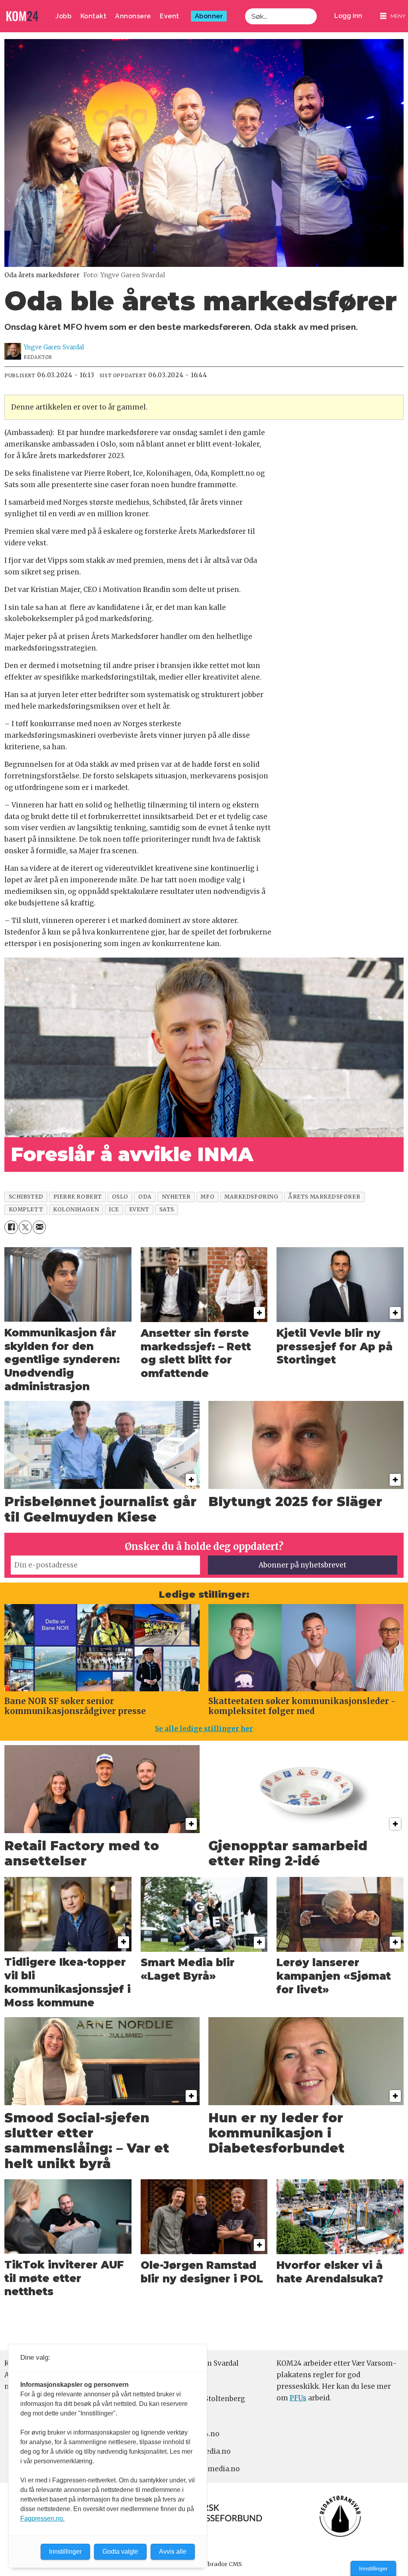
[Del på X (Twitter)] (25, 1227)
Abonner (209, 16)
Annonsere (133, 16)
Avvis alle (173, 2552)
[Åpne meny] (393, 16)
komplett (26, 1210)
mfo (207, 1197)
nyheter (176, 1197)
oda (145, 1197)
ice (114, 1210)
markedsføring (251, 1197)
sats (167, 1210)
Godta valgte (120, 2552)
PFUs (298, 2398)
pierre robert (78, 1197)
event (139, 1210)
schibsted (26, 1197)
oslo (120, 1197)
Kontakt (94, 16)
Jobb (63, 16)
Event (170, 16)
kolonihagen (76, 1210)
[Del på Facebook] (11, 1227)
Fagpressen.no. (42, 2518)
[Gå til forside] (22, 16)
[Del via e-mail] (39, 1227)
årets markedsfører (324, 1197)
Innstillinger (373, 2568)
